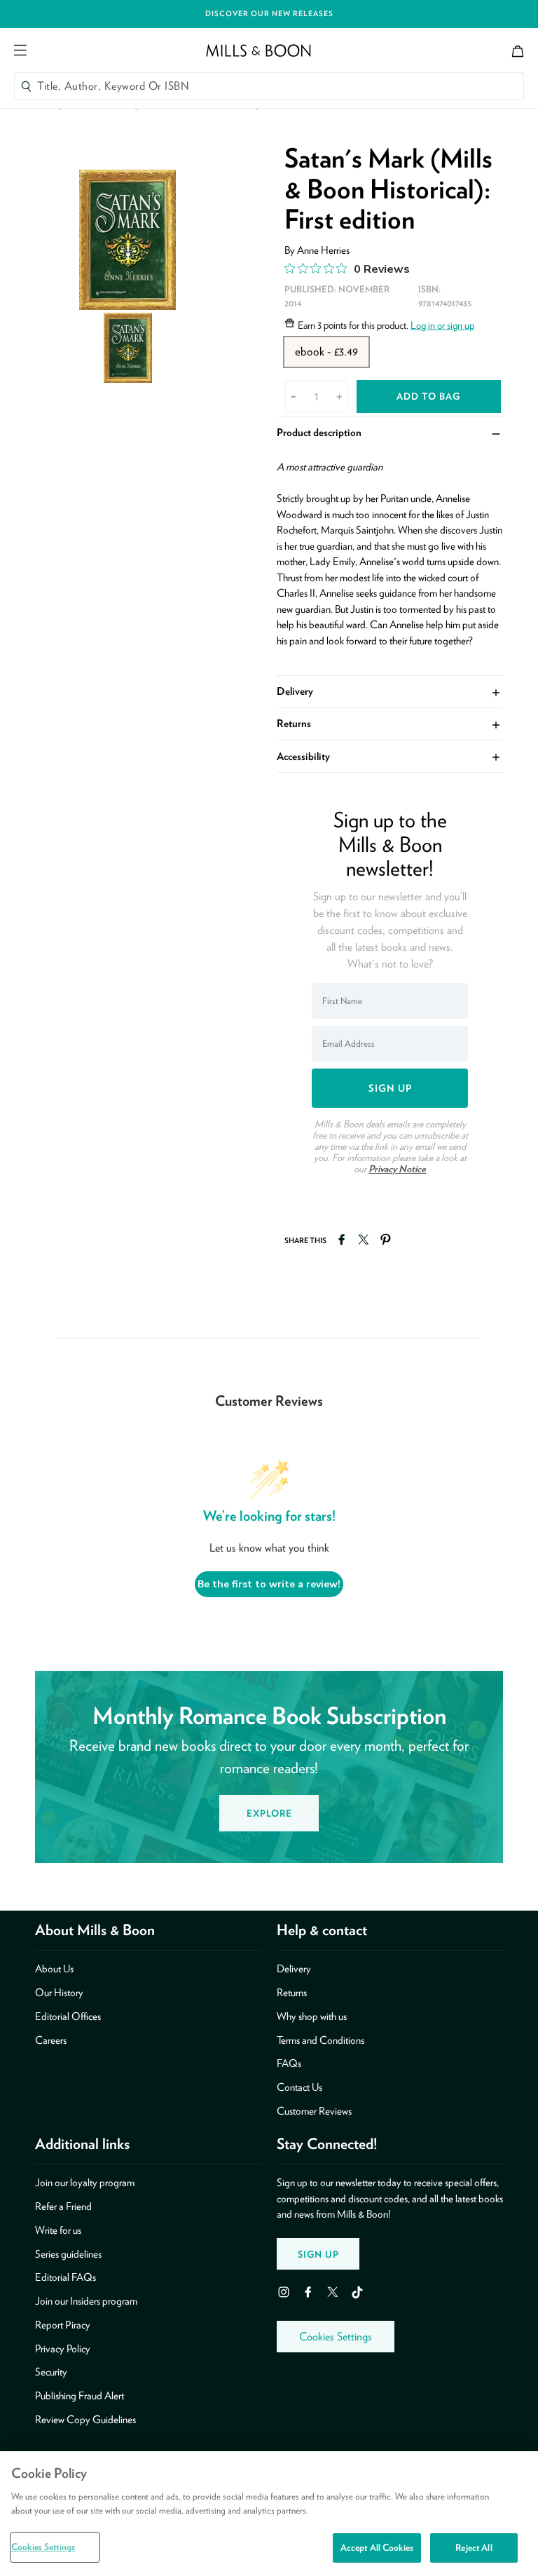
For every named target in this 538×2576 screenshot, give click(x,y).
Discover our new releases (269, 14)
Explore (269, 1813)
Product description (390, 432)
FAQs (289, 2063)
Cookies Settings (336, 2337)
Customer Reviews (314, 2111)
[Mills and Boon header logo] (258, 50)
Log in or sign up (442, 325)
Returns (390, 723)
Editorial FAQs (65, 2277)
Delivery (390, 691)
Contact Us (299, 2087)
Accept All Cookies (377, 2548)
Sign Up (318, 2254)
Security (51, 2372)
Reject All (474, 2548)
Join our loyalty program (85, 2183)
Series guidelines (68, 2254)
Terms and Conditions (320, 2040)
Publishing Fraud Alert (80, 2396)
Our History (59, 1993)
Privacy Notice (397, 1169)
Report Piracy (63, 2325)
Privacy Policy (63, 2349)
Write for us (58, 2230)
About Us (54, 1969)
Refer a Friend (63, 2206)
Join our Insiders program (86, 2301)
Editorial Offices (68, 2016)
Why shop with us (312, 2016)
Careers (51, 2040)
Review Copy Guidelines (85, 2420)
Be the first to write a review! (269, 1584)
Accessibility (390, 755)
